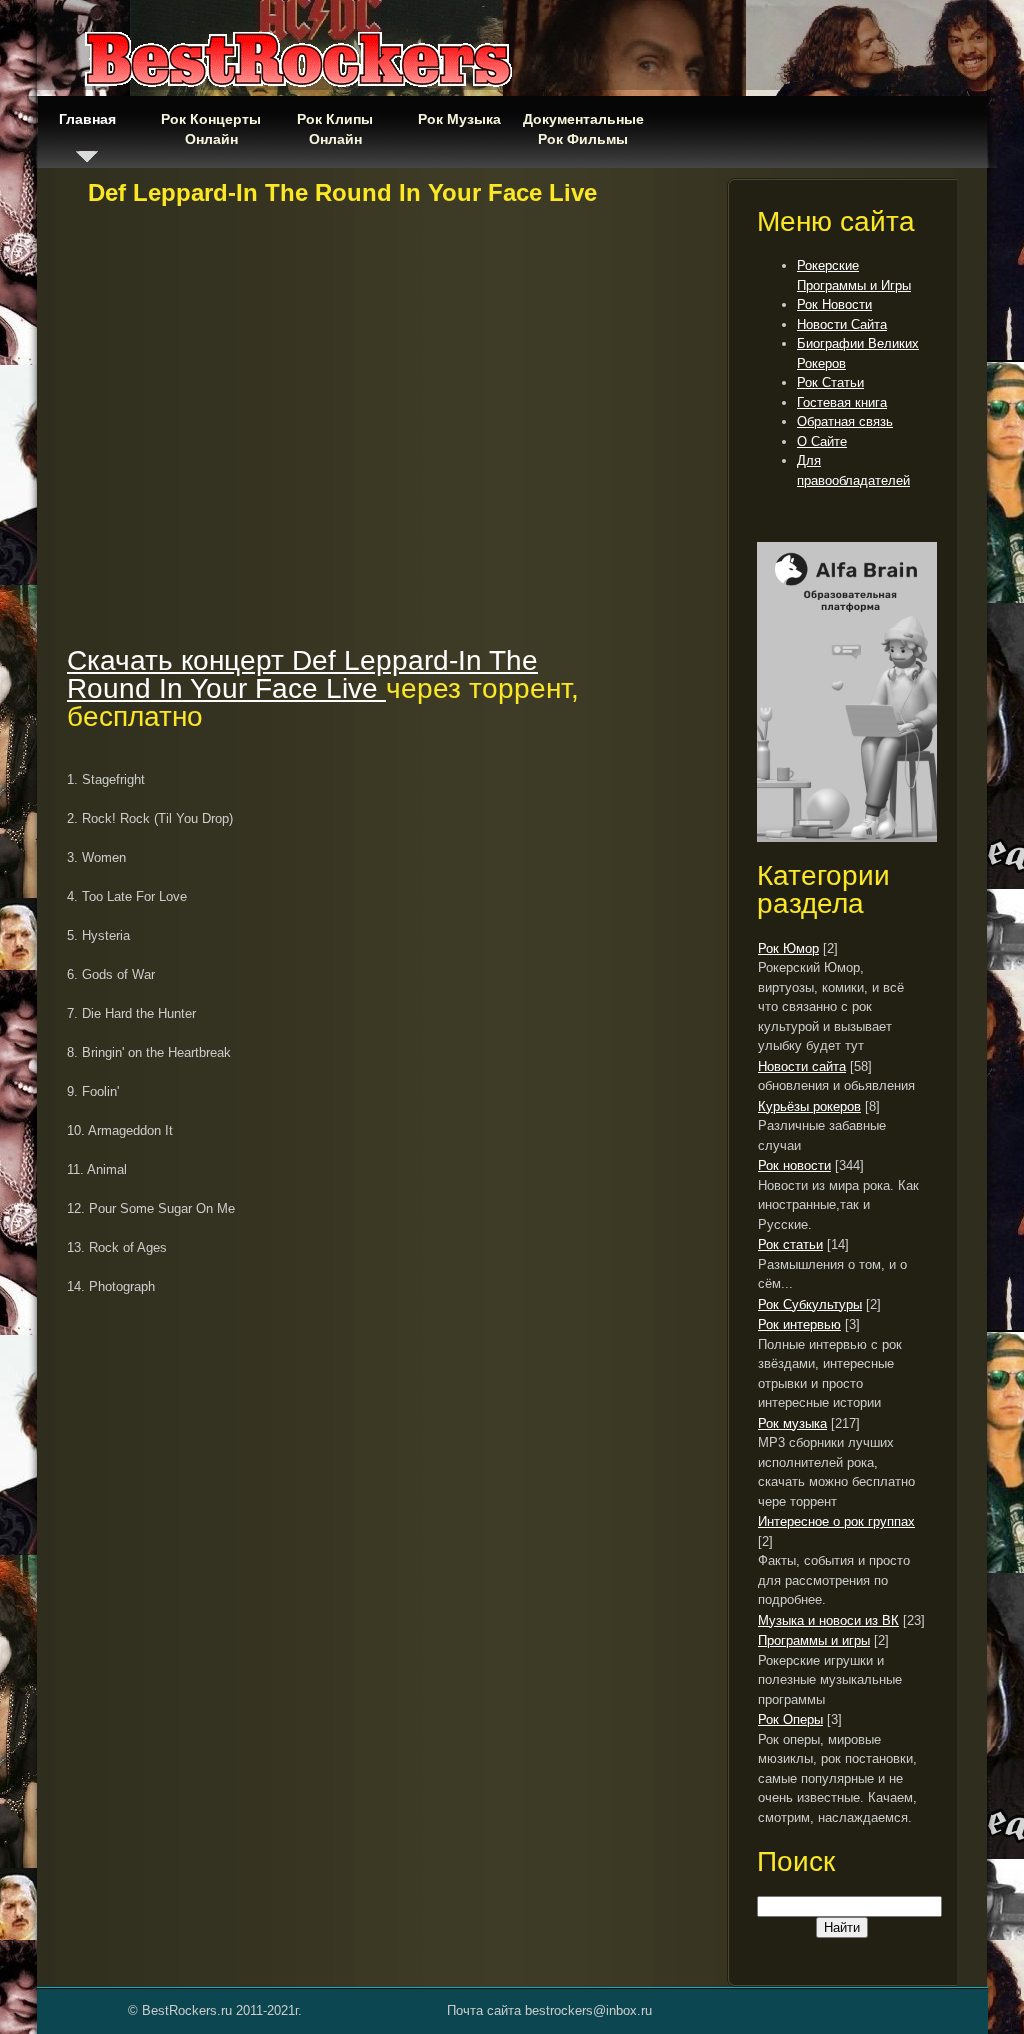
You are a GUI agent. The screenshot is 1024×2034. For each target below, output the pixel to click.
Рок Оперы (790, 1719)
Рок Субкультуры (810, 1304)
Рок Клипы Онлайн (335, 129)
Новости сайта (802, 1066)
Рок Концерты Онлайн (211, 129)
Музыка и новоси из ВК (828, 1620)
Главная (87, 119)
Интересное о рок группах (836, 1521)
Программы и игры (814, 1640)
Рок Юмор (788, 948)
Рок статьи (790, 1244)
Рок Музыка (459, 119)
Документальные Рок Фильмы (583, 129)
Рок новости (794, 1165)
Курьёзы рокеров (809, 1106)
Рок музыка (792, 1423)
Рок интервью (799, 1324)
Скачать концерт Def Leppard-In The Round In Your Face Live (302, 674)
